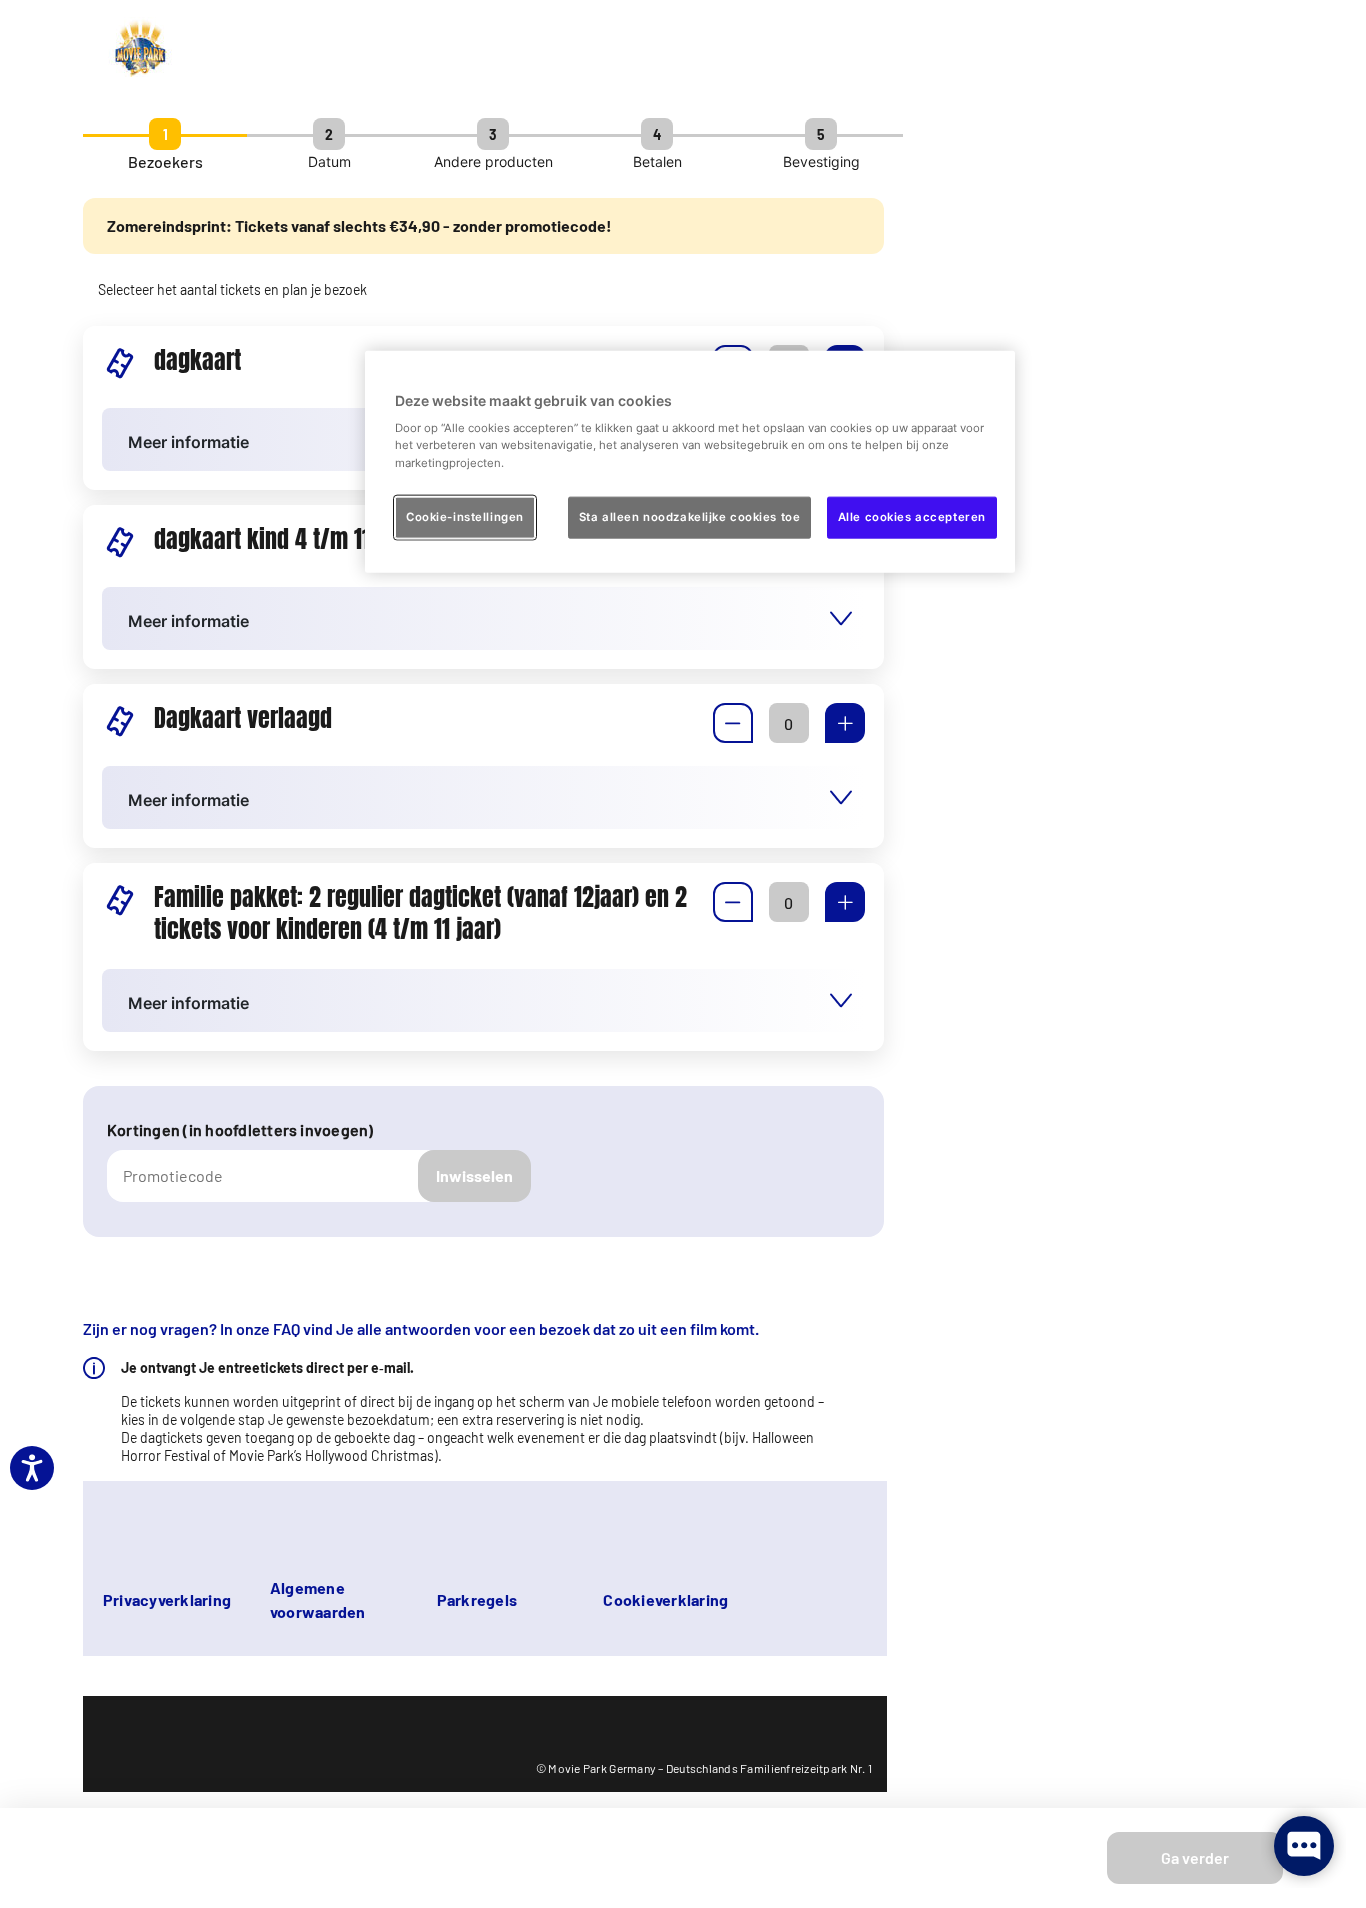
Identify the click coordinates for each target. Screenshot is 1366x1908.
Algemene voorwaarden (318, 1599)
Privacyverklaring (167, 1599)
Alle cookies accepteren (912, 516)
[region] (690, 461)
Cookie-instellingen (465, 516)
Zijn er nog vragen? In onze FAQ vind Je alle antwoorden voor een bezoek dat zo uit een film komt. (421, 1328)
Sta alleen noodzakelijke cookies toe (690, 516)
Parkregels (477, 1599)
